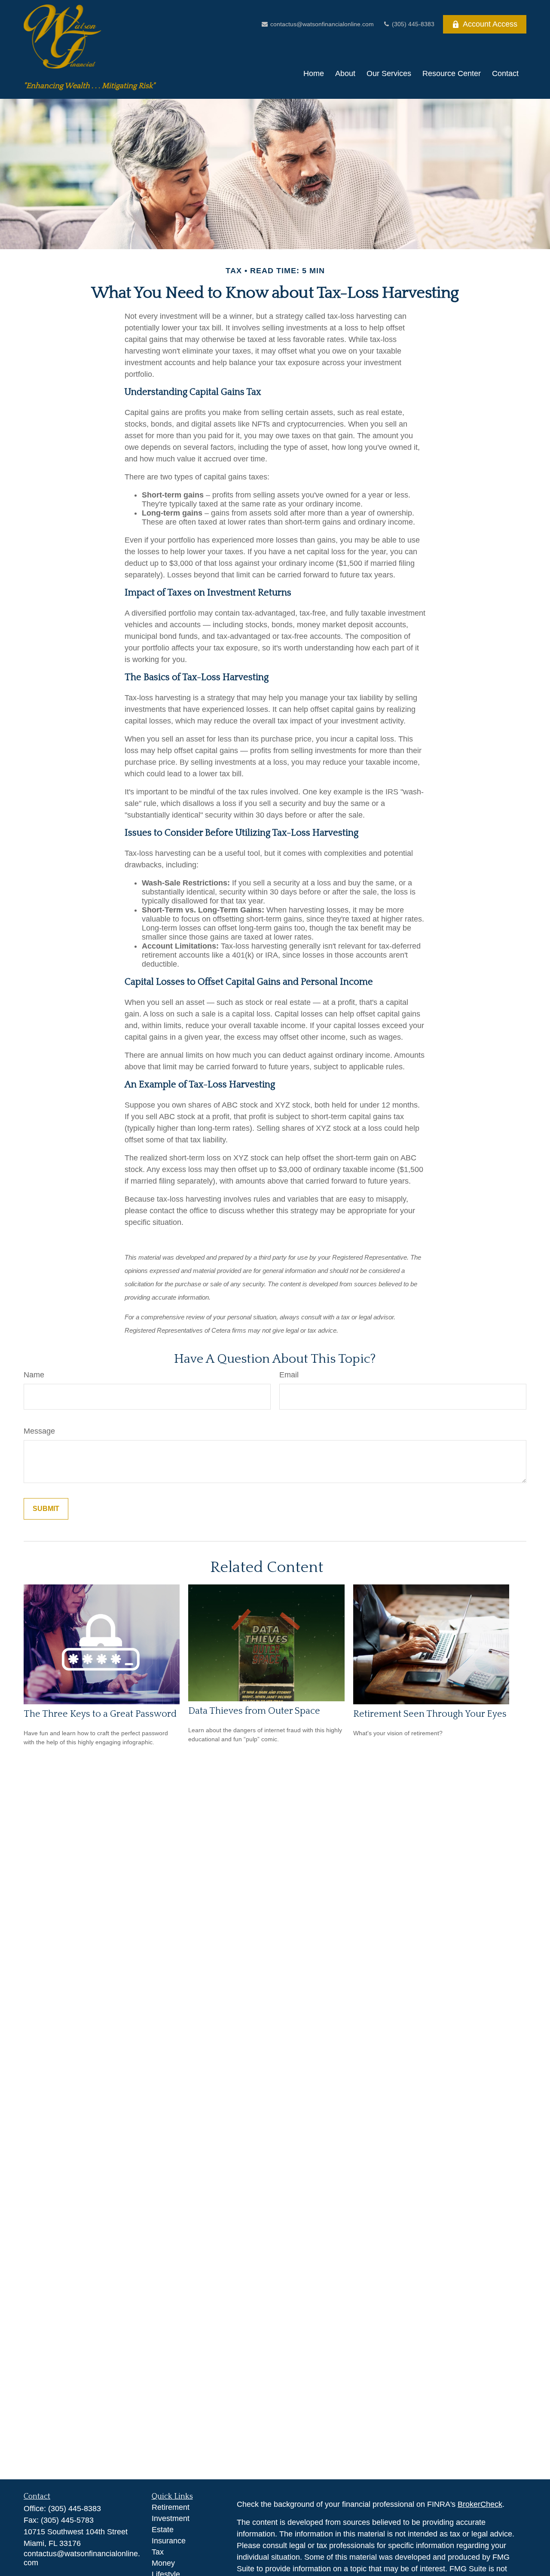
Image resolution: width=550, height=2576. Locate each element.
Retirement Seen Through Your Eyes (430, 1714)
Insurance (169, 2541)
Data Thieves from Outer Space (254, 1711)
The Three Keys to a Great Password (100, 1714)
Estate (163, 2530)
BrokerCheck (480, 2504)
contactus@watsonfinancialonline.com (321, 24)
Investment (171, 2518)
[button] (314, 74)
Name (34, 1375)
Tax (158, 2552)
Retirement (171, 2507)
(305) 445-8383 (412, 24)
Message (39, 1431)
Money (163, 2563)
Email (289, 1375)
